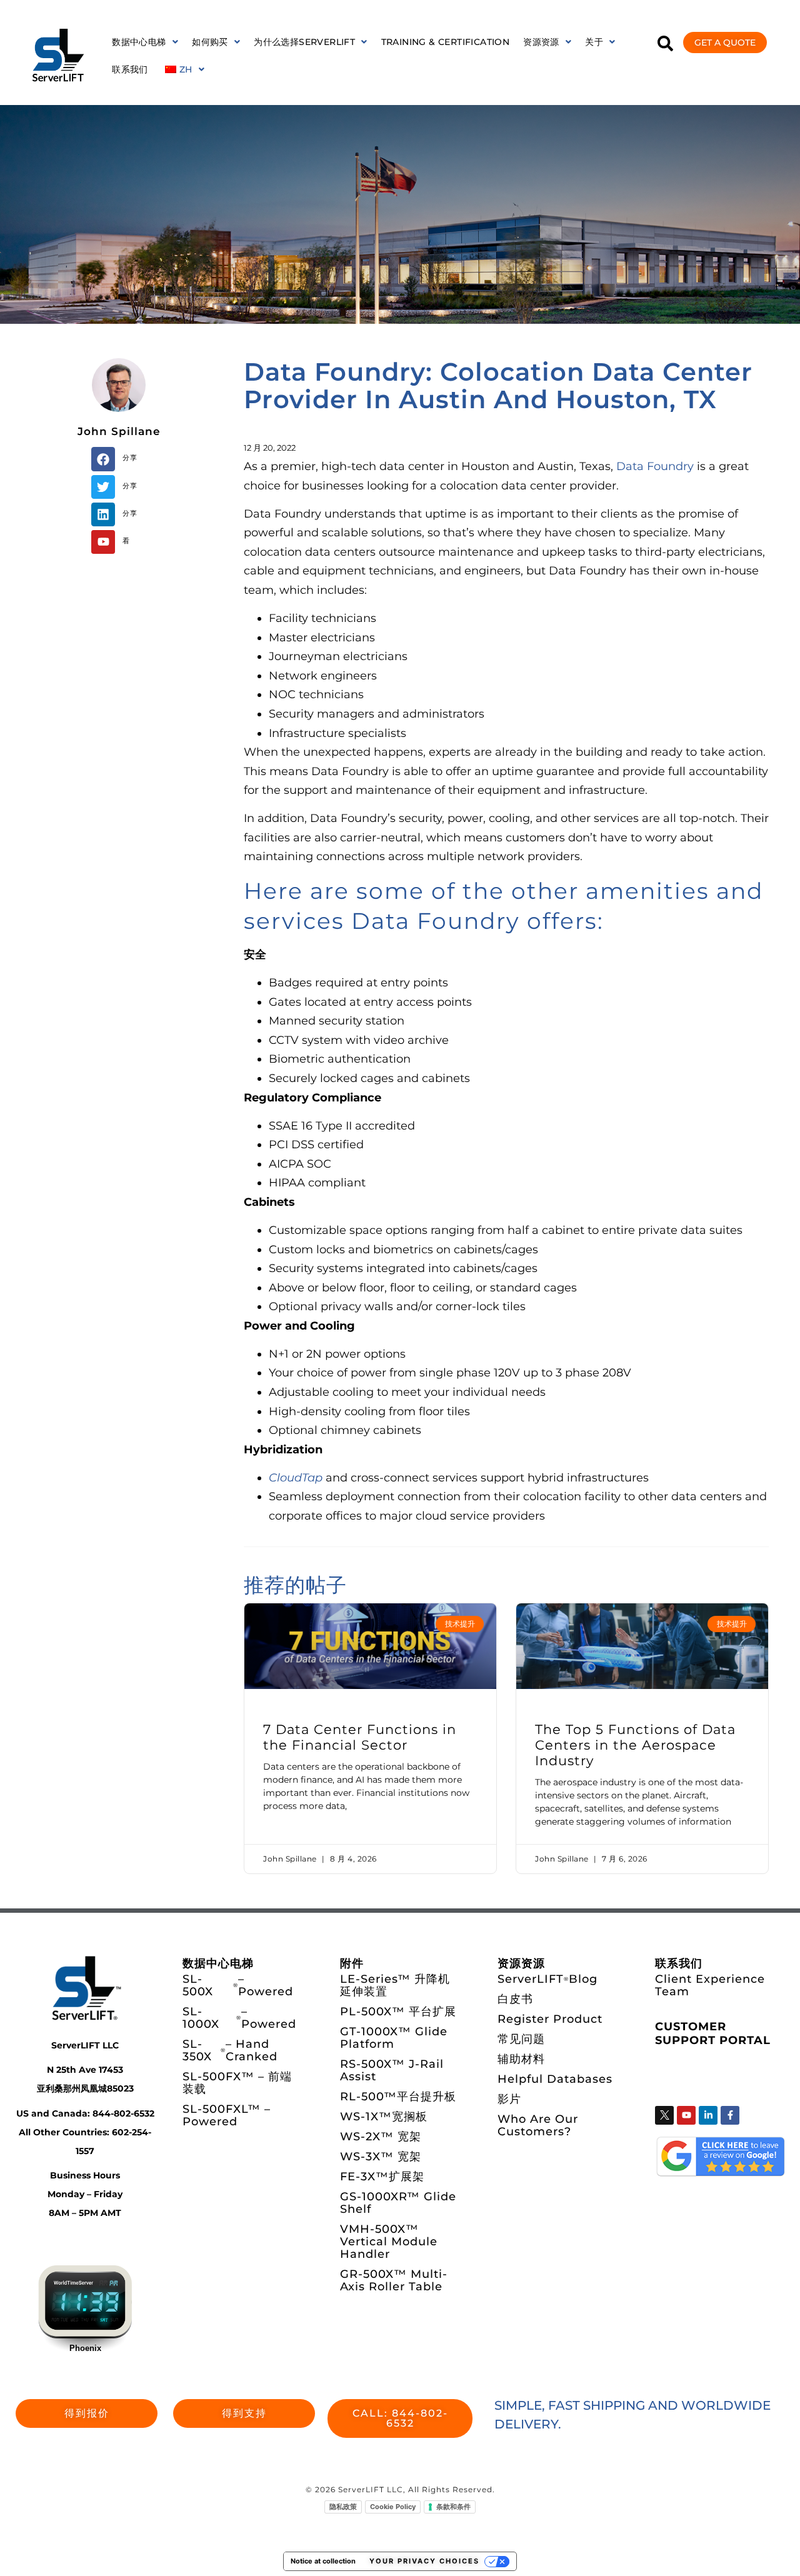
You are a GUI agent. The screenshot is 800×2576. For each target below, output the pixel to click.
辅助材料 (521, 2059)
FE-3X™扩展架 (382, 2177)
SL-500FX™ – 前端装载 (237, 2083)
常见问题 (521, 2039)
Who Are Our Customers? (538, 2125)
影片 (509, 2099)
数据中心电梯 (139, 42)
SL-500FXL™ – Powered (227, 2115)
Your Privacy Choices (424, 2561)
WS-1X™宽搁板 (384, 2117)
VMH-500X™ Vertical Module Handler (389, 2242)
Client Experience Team (710, 1985)
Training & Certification (446, 42)
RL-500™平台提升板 (398, 2097)
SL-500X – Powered (238, 1985)
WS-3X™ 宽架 (381, 2157)
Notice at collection (323, 2561)
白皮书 (515, 1999)
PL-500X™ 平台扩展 (398, 2012)
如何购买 (210, 42)
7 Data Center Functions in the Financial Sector (360, 1737)
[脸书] (730, 2115)
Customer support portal (713, 2033)
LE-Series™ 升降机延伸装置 (395, 1985)
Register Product (550, 2019)
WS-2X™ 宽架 (381, 2137)
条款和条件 (453, 2507)
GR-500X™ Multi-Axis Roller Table (394, 2280)
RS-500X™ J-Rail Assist (392, 2070)
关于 (594, 42)
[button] (145, 42)
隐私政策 (343, 2507)
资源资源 (541, 42)
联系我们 (130, 69)
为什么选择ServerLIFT (304, 42)
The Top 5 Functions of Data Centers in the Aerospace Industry (635, 1745)
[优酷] (103, 542)
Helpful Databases (555, 2079)
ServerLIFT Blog (547, 1979)
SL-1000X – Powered (239, 2018)
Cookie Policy (393, 2507)
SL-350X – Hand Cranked (230, 2050)
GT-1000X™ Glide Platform (394, 2038)
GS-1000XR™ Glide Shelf (398, 2203)
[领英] (708, 2115)
